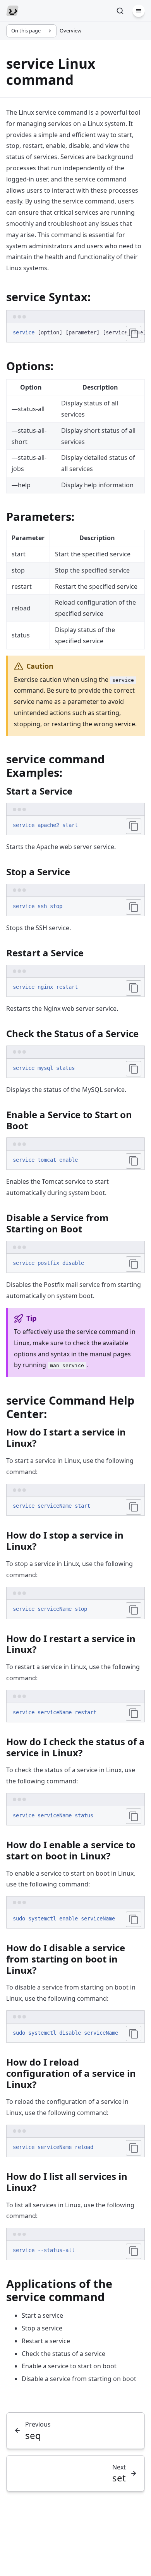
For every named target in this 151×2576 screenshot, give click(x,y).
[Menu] (139, 11)
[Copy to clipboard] (134, 334)
